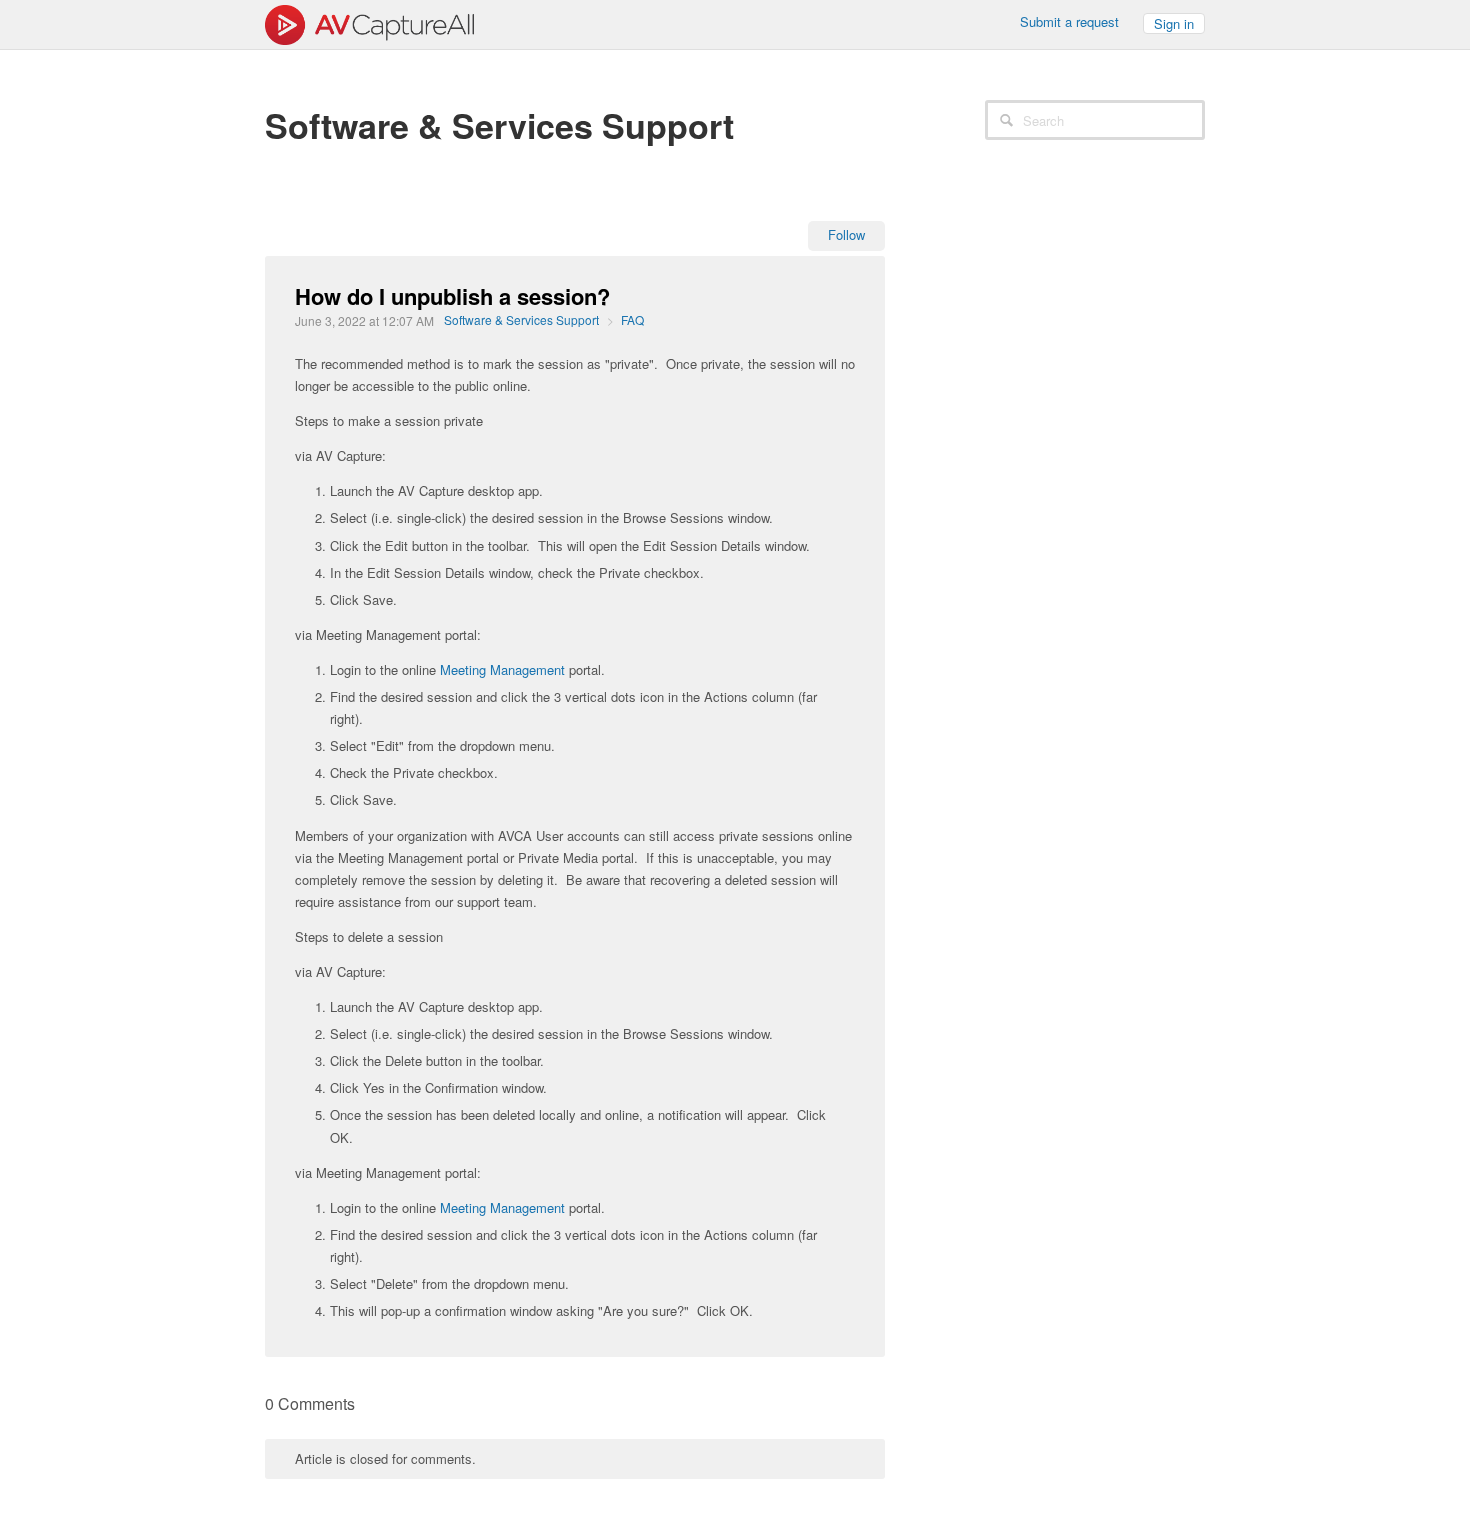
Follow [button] (846, 234)
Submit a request (1069, 21)
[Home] (369, 22)
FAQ (632, 319)
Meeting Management (502, 669)
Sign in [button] (1174, 23)
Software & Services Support (521, 319)
